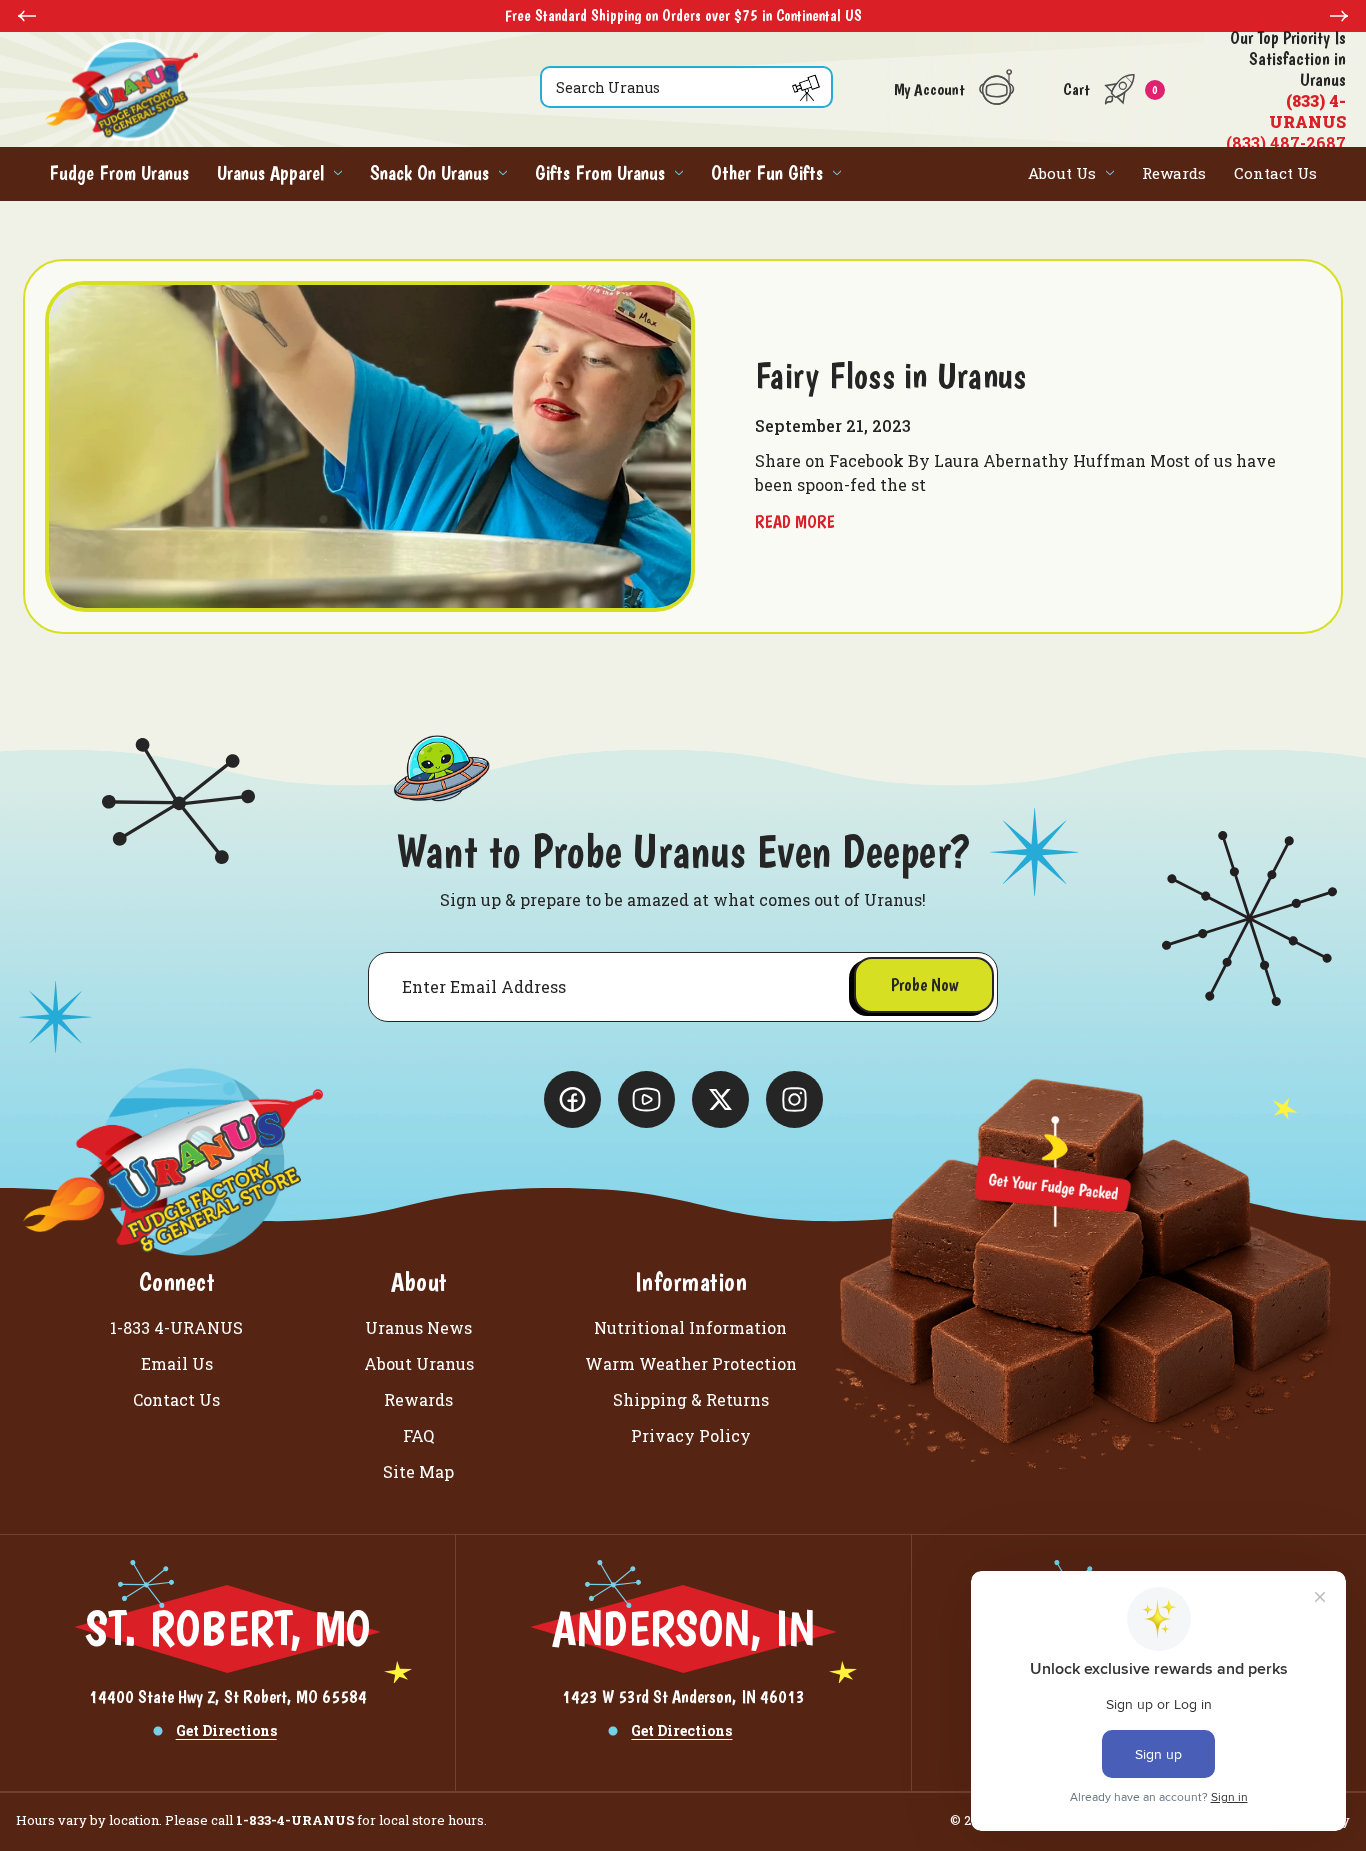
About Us (1062, 173)
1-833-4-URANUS (295, 1820)
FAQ (418, 1435)
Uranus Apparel (270, 173)
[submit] (806, 88)
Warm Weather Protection (691, 1363)
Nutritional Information (690, 1327)
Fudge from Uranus (119, 173)
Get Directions (226, 1730)
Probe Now (924, 984)
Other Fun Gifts (767, 173)
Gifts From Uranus (600, 173)
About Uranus (419, 1363)
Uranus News (418, 1327)
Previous (27, 16)
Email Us (177, 1363)
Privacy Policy (691, 1435)
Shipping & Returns (691, 1399)
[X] (572, 1099)
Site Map (418, 1471)
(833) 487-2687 (1286, 90)
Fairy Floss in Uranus (890, 375)
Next (1339, 16)
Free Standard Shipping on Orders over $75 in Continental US (302, 15)
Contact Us (1275, 173)
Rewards (1174, 173)
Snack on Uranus (429, 173)
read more (795, 521)
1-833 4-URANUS (176, 1327)
